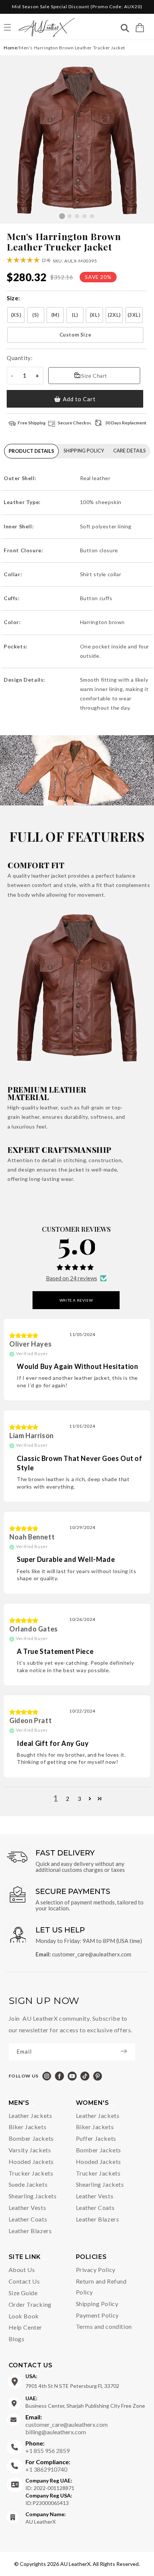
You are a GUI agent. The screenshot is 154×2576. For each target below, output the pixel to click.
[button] (140, 28)
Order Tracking (30, 2304)
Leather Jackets (30, 2116)
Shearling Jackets (33, 2196)
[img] (24, 1335)
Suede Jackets (28, 2184)
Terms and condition (104, 2326)
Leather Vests (27, 2207)
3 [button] (80, 1799)
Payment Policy (97, 2315)
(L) (75, 315)
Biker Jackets (28, 2127)
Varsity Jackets (30, 2150)
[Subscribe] (127, 2051)
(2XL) (114, 315)
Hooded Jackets (31, 2161)
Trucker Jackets (31, 2173)
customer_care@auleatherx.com (92, 1954)
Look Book (24, 2316)
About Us (22, 2270)
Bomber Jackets (31, 2138)
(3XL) (134, 315)
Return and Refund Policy (101, 2287)
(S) (36, 315)
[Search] (125, 29)
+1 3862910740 (48, 2466)
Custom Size (76, 335)
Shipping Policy (97, 2304)
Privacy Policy (96, 2270)
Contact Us (24, 2281)
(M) (55, 315)
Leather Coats (28, 2219)
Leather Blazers (30, 2231)
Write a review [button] (76, 1300)
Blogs (17, 2339)
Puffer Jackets (96, 2138)
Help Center (26, 2327)
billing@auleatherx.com (56, 2432)
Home (10, 48)
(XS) (16, 315)
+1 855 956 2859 (47, 2447)
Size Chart (94, 376)
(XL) (95, 315)
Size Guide (23, 2293)
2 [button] (68, 1799)
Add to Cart (79, 399)
